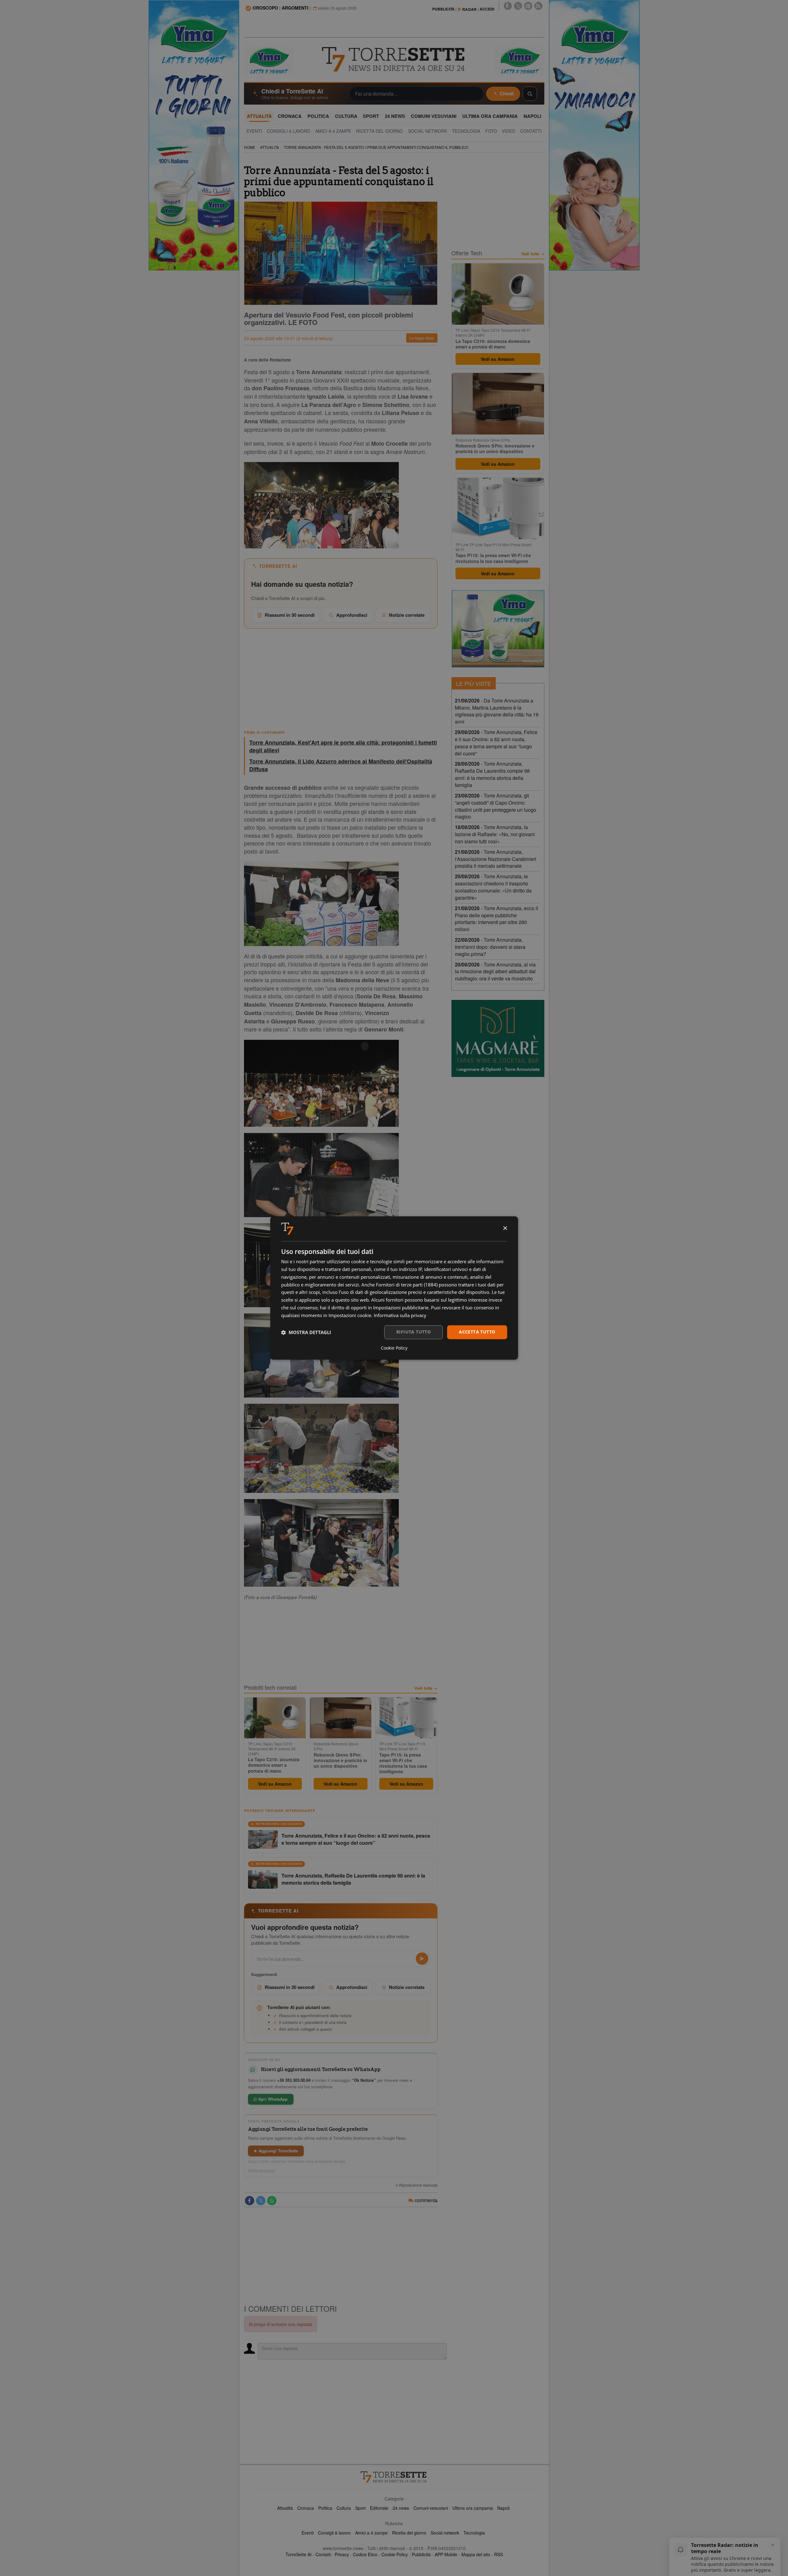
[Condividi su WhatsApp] (272, 2201)
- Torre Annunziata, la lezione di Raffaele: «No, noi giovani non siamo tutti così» (495, 834)
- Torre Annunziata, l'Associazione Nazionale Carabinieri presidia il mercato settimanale (496, 859)
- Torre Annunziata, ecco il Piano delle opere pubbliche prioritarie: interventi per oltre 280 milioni (496, 919)
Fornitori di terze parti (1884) (407, 1285)
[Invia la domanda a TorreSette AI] (422, 1959)
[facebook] (508, 6)
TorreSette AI (298, 2554)
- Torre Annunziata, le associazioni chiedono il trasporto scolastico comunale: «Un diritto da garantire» (493, 887)
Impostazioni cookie (350, 1315)
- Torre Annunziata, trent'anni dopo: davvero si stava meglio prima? (490, 947)
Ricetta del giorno (409, 2533)
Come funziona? (262, 2170)
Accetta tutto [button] (477, 1332)
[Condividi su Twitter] (261, 2201)
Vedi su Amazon (275, 1784)
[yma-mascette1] (520, 60)
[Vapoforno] (498, 1039)
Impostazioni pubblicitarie (401, 1307)
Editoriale (379, 2508)
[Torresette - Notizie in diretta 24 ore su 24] (394, 2477)
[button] (306, 1332)
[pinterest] (528, 6)
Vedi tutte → (426, 1688)
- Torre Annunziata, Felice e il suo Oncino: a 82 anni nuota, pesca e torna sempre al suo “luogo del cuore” (496, 743)
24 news (401, 2508)
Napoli (503, 2508)
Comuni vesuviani (431, 2508)
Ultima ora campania (473, 2508)
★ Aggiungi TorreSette (276, 2151)
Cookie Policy (395, 2554)
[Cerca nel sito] (530, 94)
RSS (498, 2554)
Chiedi (507, 93)
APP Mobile (446, 2554)
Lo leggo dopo (422, 338)
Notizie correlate (407, 615)
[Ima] (498, 629)
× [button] (505, 1228)
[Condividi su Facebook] (250, 2201)
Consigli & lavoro (334, 2533)
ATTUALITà (270, 147)
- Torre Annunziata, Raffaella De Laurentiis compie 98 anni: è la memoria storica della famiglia (492, 774)
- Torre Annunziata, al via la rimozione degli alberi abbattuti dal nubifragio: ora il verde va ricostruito (495, 972)
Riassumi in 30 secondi (290, 615)
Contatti (323, 2554)
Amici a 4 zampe (371, 2533)
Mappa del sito (476, 2554)
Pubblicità (421, 2554)
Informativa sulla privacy (400, 1315)
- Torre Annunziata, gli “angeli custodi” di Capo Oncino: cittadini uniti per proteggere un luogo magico (496, 806)
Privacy (342, 2554)
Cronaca (306, 2508)
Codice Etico (365, 2554)
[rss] (538, 6)
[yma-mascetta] (269, 60)
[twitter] (518, 6)
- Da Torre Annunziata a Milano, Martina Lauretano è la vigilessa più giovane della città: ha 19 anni (497, 711)
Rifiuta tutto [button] (414, 1332)
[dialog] (394, 1288)
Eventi (308, 2533)
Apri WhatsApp (272, 2099)
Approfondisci (352, 615)
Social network (445, 2533)
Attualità (285, 2508)
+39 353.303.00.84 (294, 2080)
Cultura (344, 2508)
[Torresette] (394, 59)
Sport (360, 2508)
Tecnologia (474, 2533)
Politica (325, 2508)
